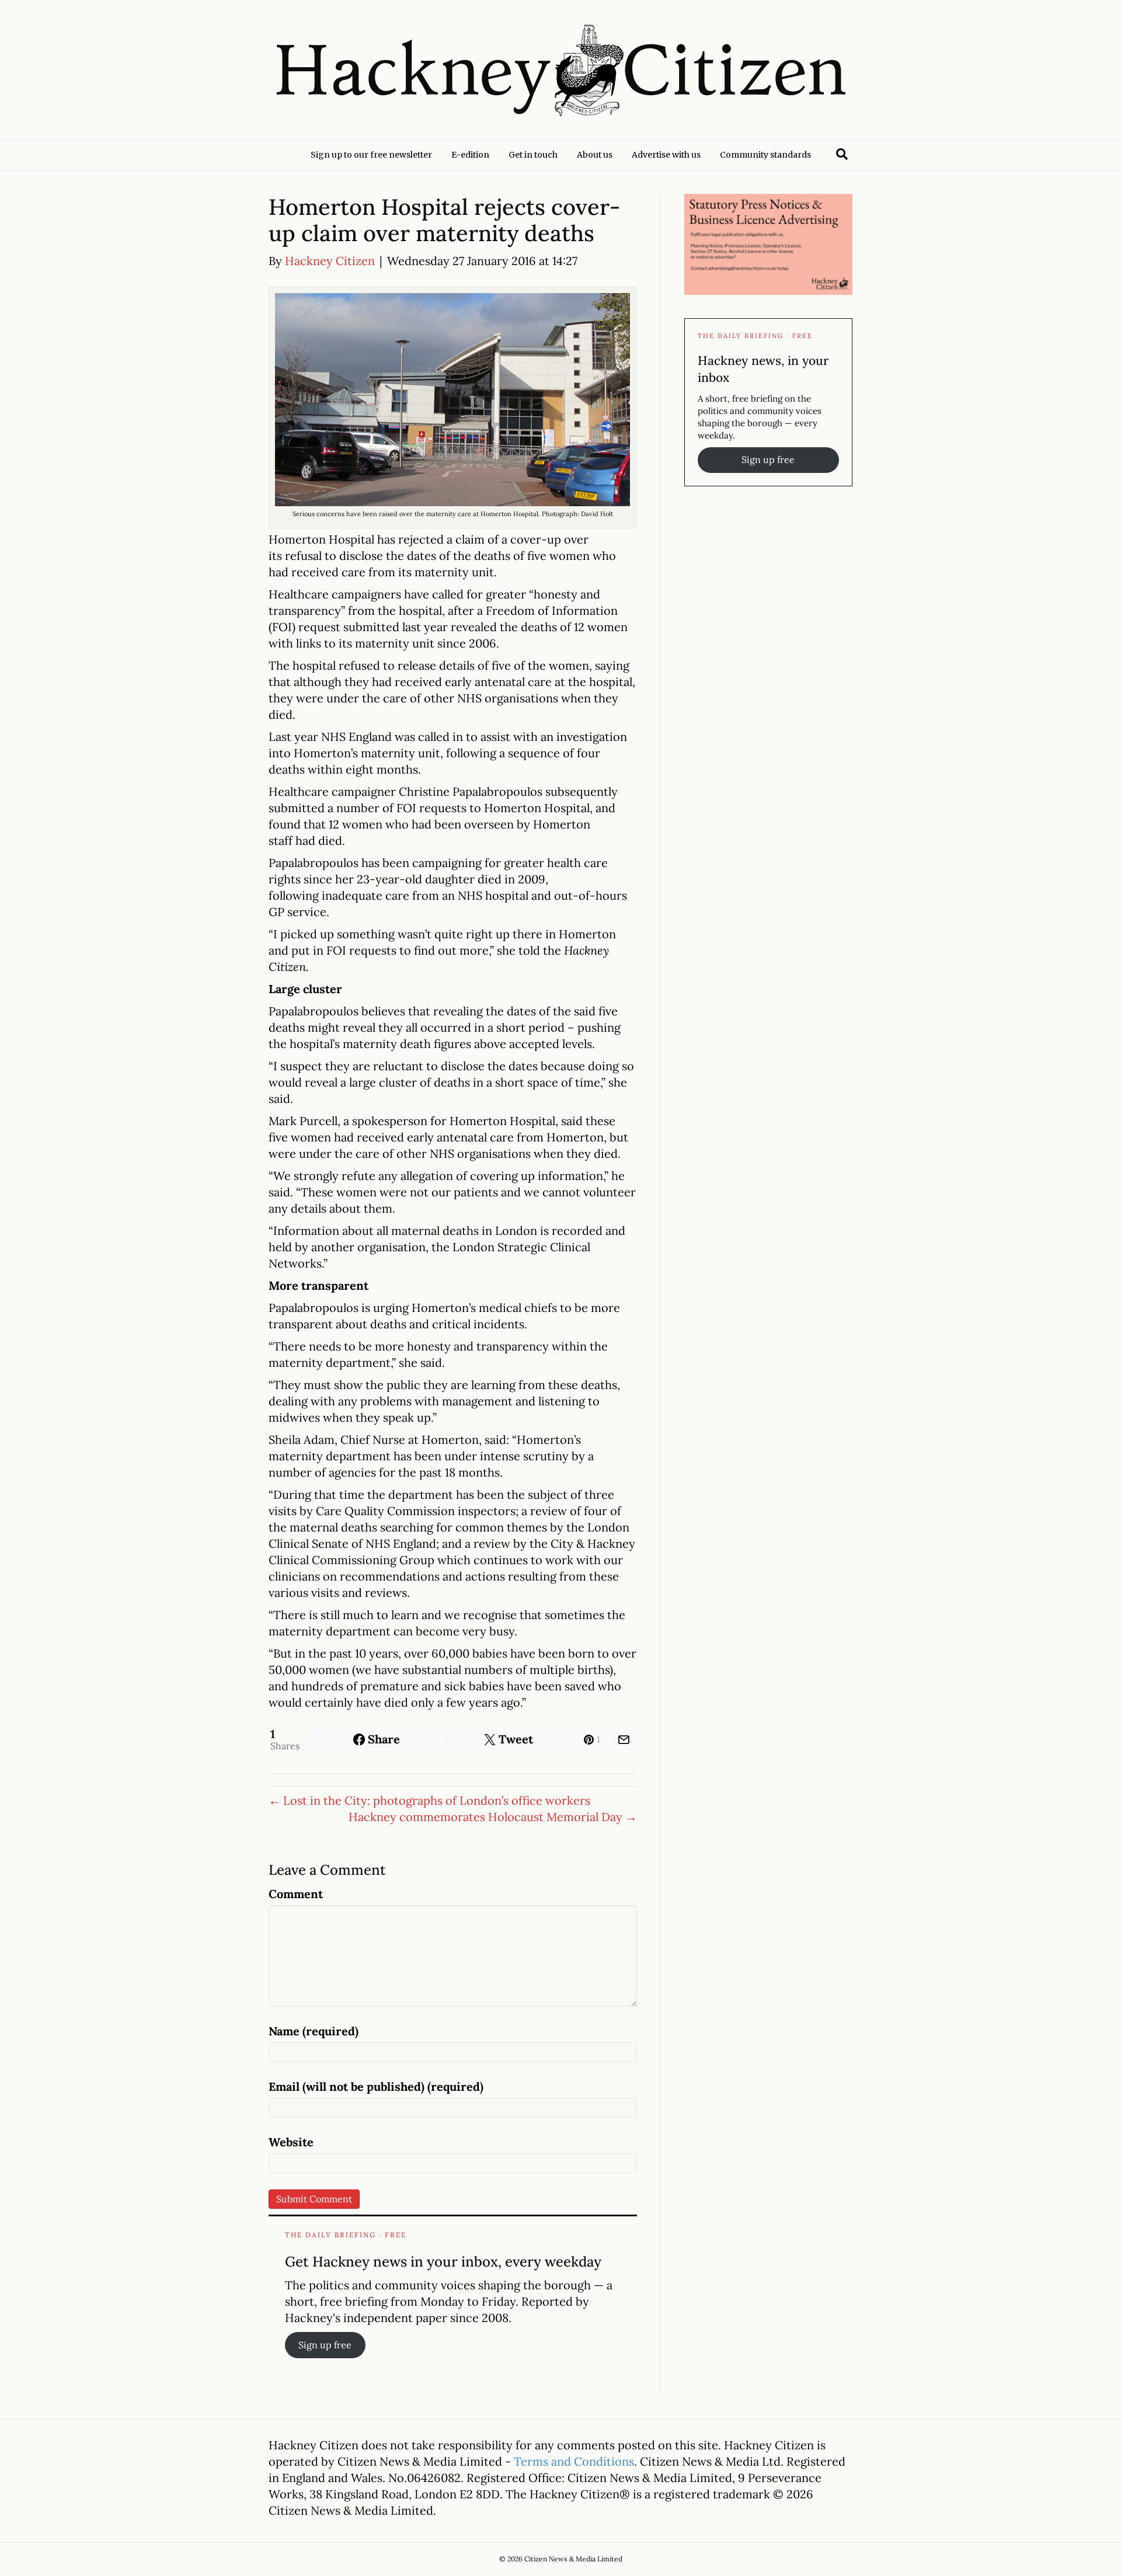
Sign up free (325, 2345)
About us (595, 155)
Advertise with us (666, 155)
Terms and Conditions (574, 2461)
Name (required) (314, 2031)
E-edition (470, 155)
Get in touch (533, 155)
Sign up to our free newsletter (371, 155)
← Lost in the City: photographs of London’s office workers (429, 1800)
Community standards (765, 155)
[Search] (842, 154)
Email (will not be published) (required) (376, 2086)
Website (291, 2142)
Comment (296, 1894)
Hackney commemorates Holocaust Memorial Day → (493, 1817)
